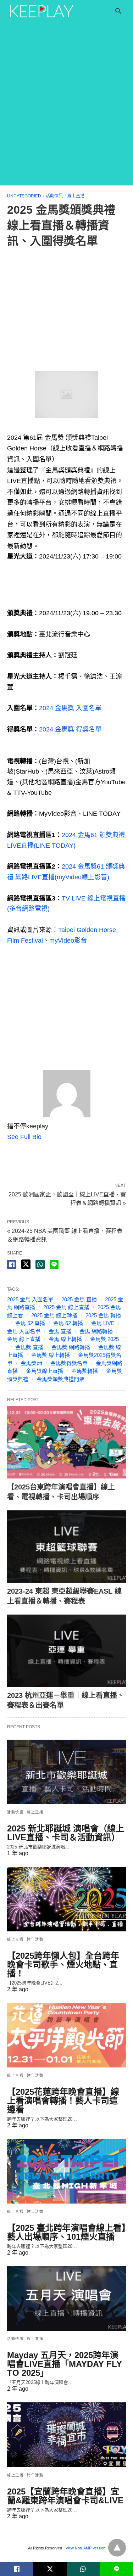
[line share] (54, 1264)
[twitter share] (26, 1264)
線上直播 (76, 196)
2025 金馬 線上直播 (66, 1307)
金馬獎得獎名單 (69, 1363)
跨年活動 (35, 1939)
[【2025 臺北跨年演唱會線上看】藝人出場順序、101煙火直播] (66, 2171)
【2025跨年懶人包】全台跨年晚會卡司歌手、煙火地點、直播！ (63, 1965)
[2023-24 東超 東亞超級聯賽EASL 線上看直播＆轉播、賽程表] (66, 1547)
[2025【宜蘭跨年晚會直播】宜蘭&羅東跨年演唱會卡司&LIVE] (66, 2435)
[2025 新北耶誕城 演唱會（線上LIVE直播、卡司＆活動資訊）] (66, 1772)
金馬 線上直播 (24, 1339)
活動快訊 (54, 196)
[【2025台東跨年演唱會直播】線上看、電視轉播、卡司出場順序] (66, 1442)
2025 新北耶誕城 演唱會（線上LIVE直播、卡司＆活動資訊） (66, 1833)
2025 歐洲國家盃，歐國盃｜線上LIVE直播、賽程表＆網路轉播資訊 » (67, 1198)
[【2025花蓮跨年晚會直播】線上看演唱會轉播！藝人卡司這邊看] (66, 2035)
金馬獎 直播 (29, 1347)
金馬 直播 (60, 1331)
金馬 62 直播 (30, 1323)
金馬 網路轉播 (96, 1331)
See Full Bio (24, 1137)
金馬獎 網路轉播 (71, 1347)
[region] (66, 311)
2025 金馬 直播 (79, 1299)
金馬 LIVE (103, 1323)
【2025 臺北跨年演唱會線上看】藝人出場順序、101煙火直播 (66, 2232)
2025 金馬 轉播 (103, 1315)
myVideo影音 (68, 941)
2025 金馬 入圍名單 (30, 1299)
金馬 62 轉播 (68, 1323)
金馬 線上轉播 (65, 1339)
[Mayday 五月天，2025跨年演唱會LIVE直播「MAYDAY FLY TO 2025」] (66, 2299)
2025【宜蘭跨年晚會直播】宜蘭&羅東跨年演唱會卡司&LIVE (65, 2496)
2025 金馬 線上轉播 (54, 1315)
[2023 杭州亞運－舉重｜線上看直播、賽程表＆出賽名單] (66, 1651)
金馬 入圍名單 (24, 1331)
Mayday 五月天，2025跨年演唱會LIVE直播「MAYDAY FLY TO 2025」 (65, 2364)
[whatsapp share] (40, 1264)
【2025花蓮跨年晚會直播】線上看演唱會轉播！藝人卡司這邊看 (63, 2101)
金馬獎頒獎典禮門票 (60, 1379)
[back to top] (117, 2548)
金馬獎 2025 (104, 1339)
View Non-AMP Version (85, 2548)
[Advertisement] (66, 115)
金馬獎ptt (31, 1363)
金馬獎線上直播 (45, 1371)
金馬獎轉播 (85, 1371)
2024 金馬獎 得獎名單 (70, 729)
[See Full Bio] (46, 1137)
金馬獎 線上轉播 (51, 1355)
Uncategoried (24, 196)
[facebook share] (12, 1264)
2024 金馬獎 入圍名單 (70, 708)
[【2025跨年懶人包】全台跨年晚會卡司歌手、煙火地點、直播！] (66, 1899)
